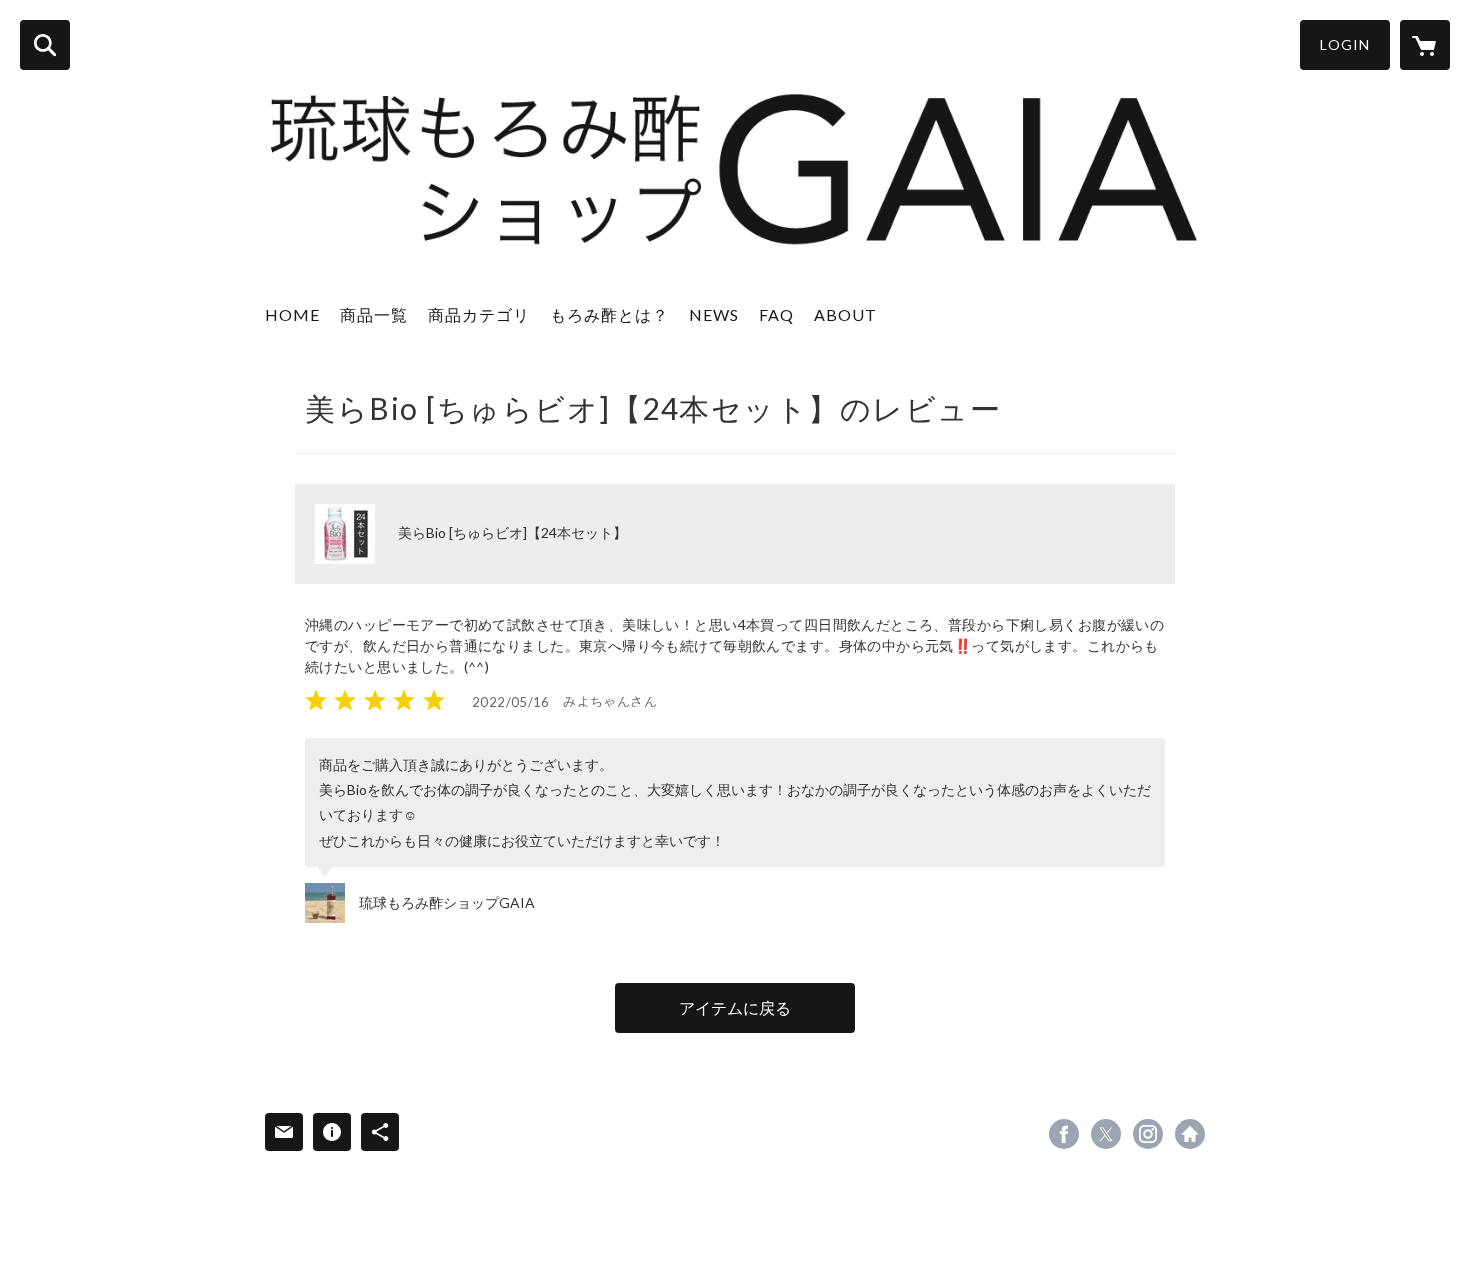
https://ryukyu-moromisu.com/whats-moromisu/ (1190, 1134)
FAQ (776, 314)
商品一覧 (374, 314)
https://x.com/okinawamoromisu (1106, 1134)
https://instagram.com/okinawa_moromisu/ (1148, 1134)
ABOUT (845, 314)
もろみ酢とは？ (609, 314)
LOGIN (1345, 44)
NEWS (714, 314)
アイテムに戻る (735, 1007)
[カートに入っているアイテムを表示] (1425, 45)
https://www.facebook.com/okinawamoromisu (1064, 1134)
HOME (292, 314)
